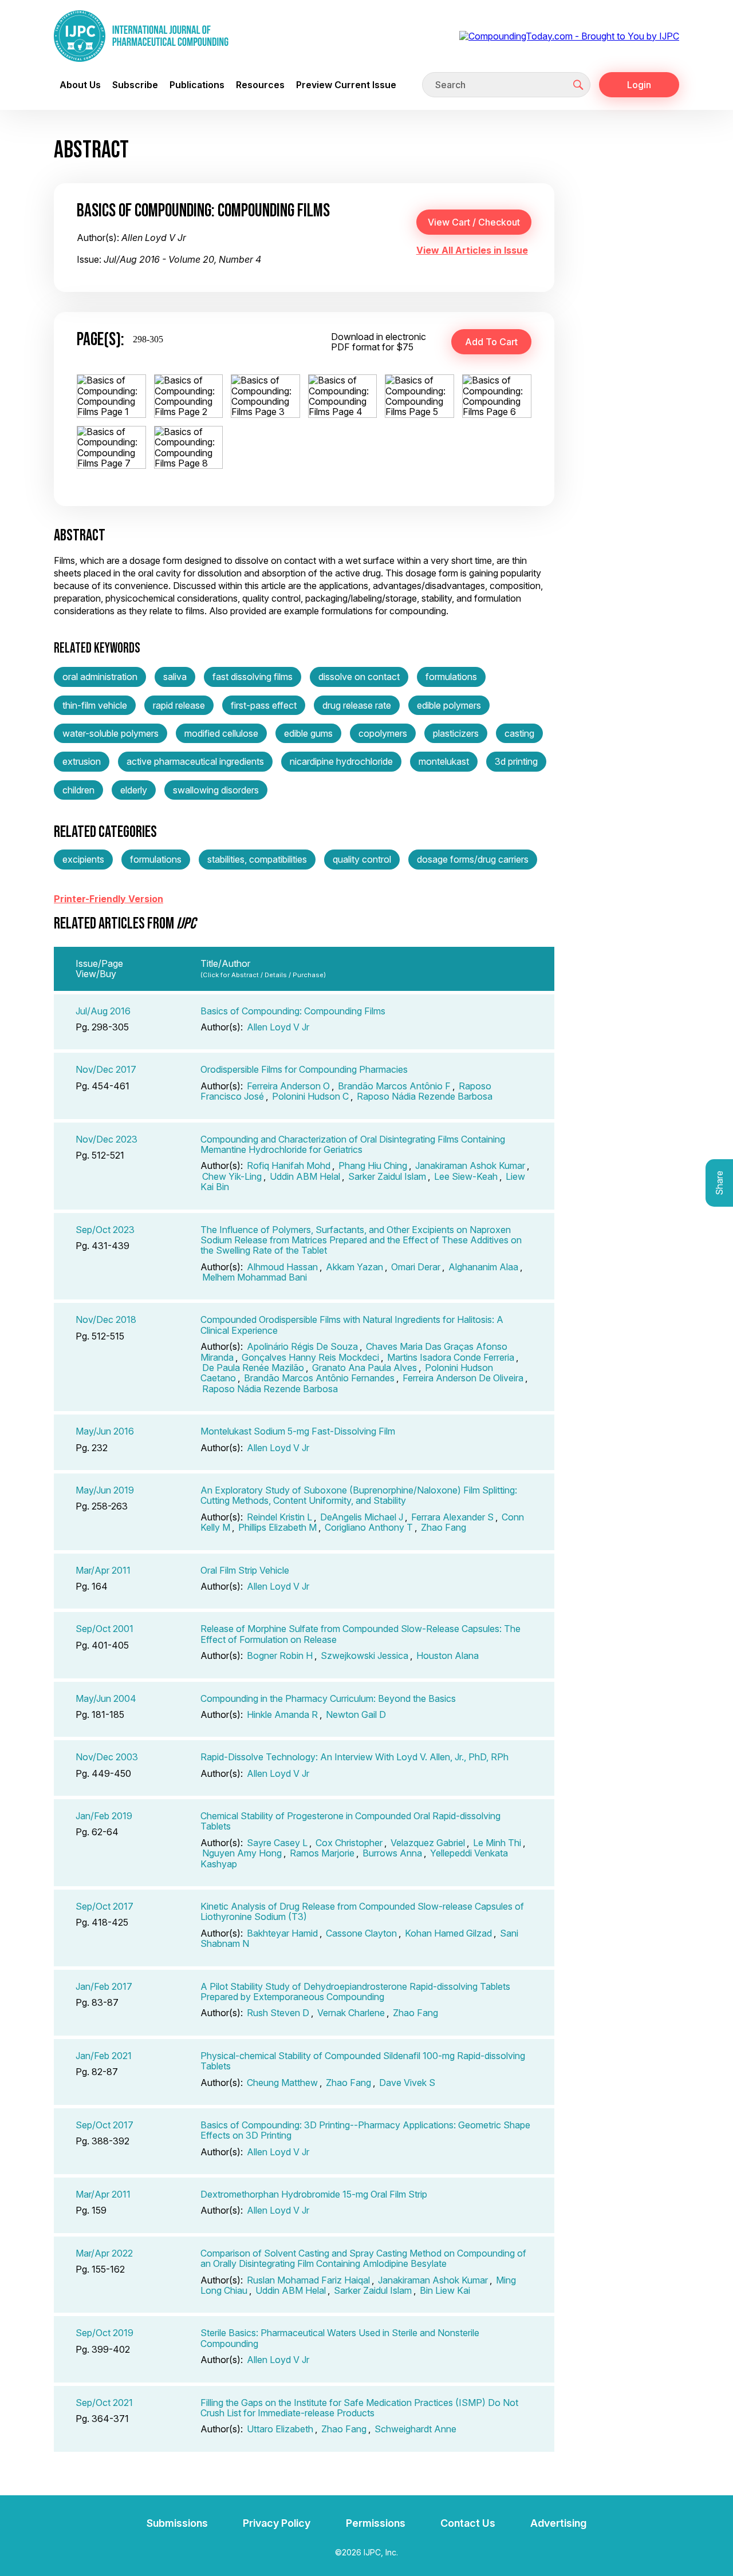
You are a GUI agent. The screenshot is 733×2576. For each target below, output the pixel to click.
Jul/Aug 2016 (103, 1011)
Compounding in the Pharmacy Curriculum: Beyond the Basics (328, 1698)
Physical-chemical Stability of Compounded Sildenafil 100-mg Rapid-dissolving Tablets (363, 2061)
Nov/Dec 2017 (106, 1069)
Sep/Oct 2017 (105, 1906)
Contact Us (468, 2523)
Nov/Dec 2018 (106, 1319)
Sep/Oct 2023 (105, 1230)
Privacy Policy (277, 2523)
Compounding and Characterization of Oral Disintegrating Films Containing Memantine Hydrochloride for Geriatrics (353, 1144)
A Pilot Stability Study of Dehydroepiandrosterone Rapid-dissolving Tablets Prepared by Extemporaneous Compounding (355, 1992)
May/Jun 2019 (105, 1490)
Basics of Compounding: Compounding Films (293, 1011)
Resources (260, 85)
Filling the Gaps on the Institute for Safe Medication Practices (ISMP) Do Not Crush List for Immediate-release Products (359, 2408)
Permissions (376, 2523)
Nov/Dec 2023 (107, 1139)
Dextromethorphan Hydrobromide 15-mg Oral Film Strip (314, 2194)
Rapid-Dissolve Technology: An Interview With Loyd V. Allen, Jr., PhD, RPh (354, 1757)
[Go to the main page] (141, 36)
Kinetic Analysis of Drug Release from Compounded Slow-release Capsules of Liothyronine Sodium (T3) (362, 1911)
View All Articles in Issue (472, 250)
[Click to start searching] (578, 85)
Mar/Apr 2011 (103, 1570)
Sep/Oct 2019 (105, 2333)
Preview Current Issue (346, 85)
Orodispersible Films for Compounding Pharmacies (304, 1069)
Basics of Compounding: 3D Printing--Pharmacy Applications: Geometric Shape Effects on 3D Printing (365, 2130)
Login (639, 85)
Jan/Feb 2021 (104, 2056)
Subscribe (135, 85)
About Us (80, 85)
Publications (197, 85)
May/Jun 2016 (105, 1431)
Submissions (177, 2523)
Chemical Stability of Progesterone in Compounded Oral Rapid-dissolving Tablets (350, 1821)
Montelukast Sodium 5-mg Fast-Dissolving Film (298, 1431)
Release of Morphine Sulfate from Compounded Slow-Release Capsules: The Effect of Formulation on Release (360, 1634)
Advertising (558, 2523)
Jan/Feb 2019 (104, 1816)
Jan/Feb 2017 (104, 1986)
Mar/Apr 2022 (104, 2253)
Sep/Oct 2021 (104, 2403)
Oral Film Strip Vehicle (245, 1570)
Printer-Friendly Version (109, 899)
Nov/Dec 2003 (107, 1757)
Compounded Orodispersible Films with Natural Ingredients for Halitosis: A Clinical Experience (352, 1325)
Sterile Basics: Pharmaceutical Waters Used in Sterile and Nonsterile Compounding (340, 2338)
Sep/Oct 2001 (105, 1629)
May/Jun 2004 (106, 1698)
